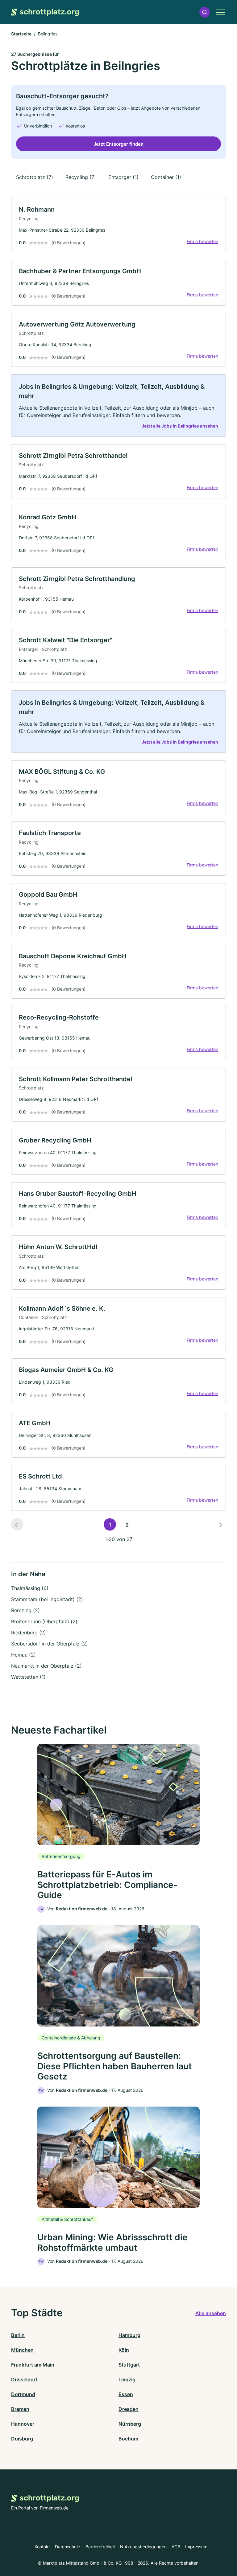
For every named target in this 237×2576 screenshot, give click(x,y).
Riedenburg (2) (29, 1633)
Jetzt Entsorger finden (118, 144)
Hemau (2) (23, 1655)
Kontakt (42, 2547)
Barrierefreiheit (100, 2547)
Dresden (129, 2409)
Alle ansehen (211, 2313)
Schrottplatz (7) (35, 177)
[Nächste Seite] (220, 1524)
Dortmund (23, 2394)
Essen (126, 2394)
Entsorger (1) (123, 177)
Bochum (128, 2439)
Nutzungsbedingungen (143, 2547)
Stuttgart (129, 2365)
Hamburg (129, 2335)
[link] (118, 225)
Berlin (18, 2335)
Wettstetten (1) (28, 1677)
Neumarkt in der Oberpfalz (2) (46, 1666)
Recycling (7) (81, 177)
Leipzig (127, 2379)
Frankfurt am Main (33, 2365)
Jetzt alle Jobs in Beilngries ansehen (180, 426)
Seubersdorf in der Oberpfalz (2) (50, 1644)
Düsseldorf (24, 2379)
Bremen (20, 2409)
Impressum (196, 2547)
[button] (205, 12)
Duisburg (22, 2439)
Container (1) (166, 177)
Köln (124, 2350)
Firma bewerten (202, 241)
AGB (176, 2547)
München (22, 2350)
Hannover (23, 2424)
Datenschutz (68, 2547)
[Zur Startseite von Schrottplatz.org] (45, 12)
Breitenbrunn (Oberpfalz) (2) (44, 1621)
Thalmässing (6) (30, 1588)
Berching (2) (25, 1610)
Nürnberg (130, 2424)
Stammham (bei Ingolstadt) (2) (47, 1599)
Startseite (21, 34)
